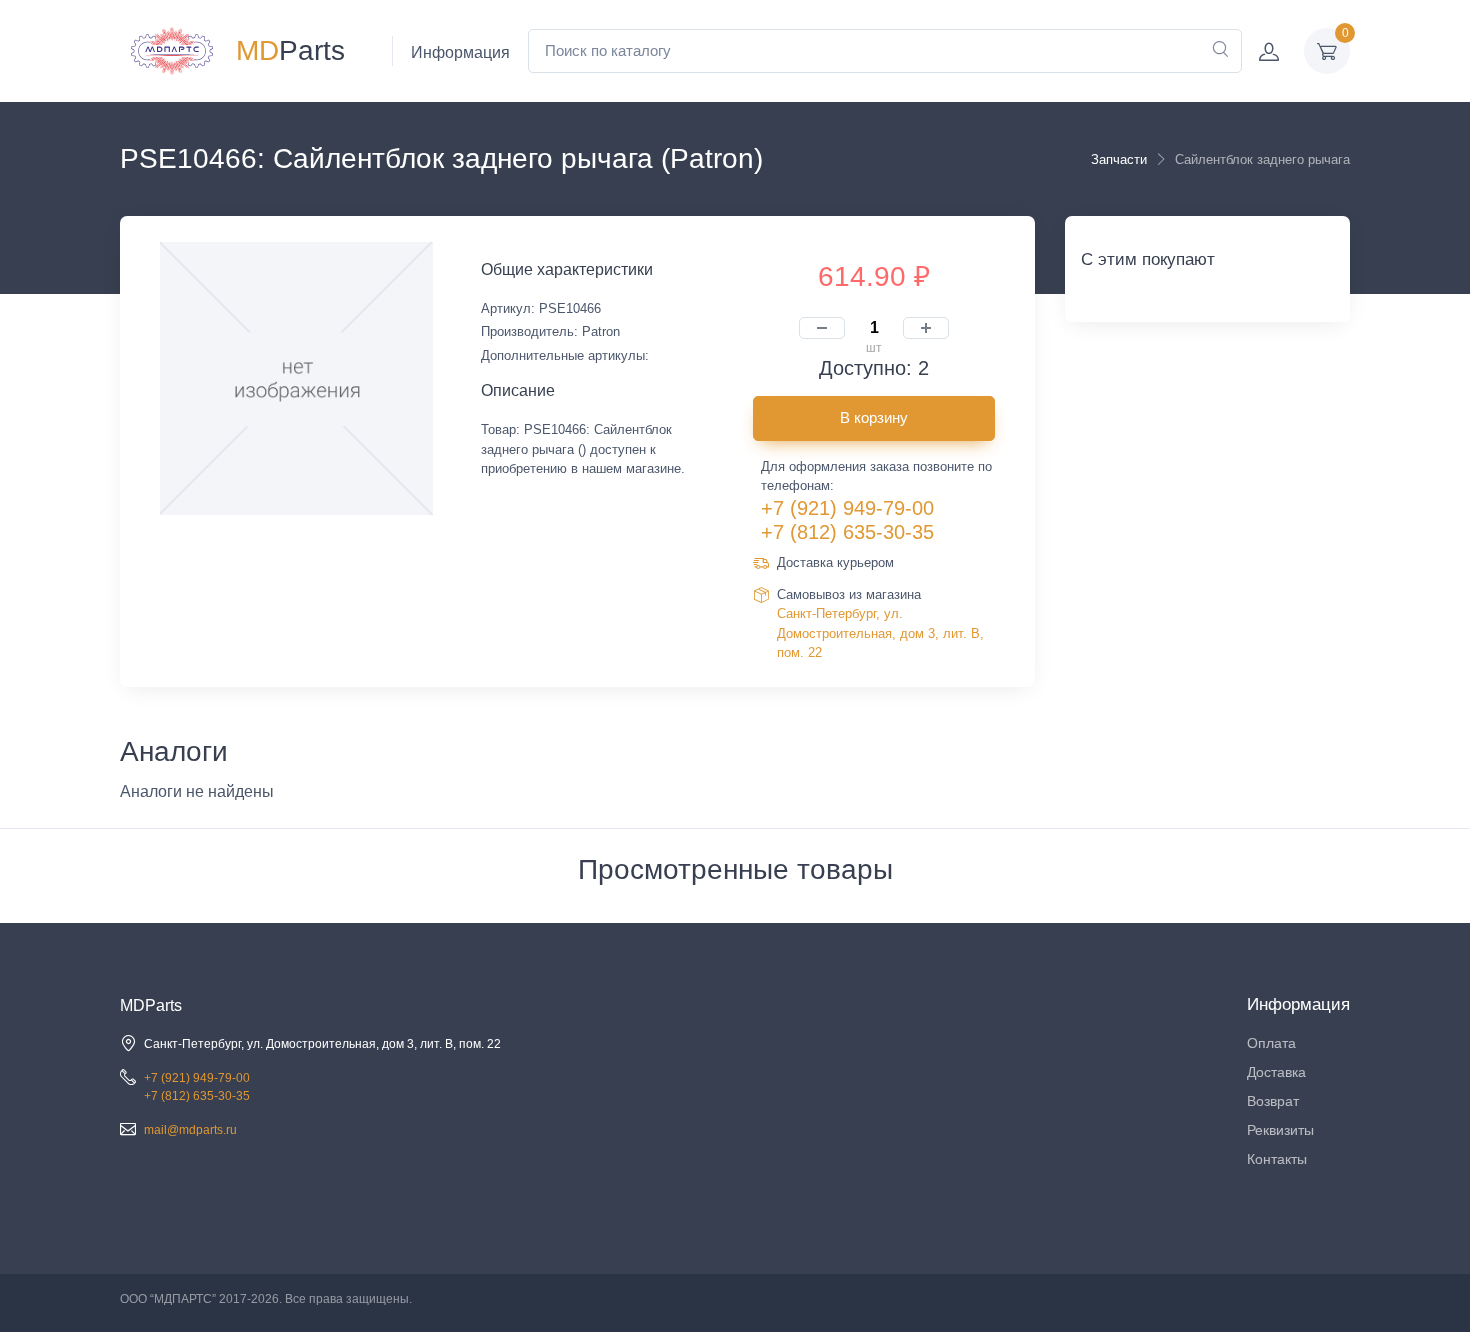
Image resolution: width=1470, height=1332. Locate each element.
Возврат (1273, 1101)
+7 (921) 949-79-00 (847, 508)
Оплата (1271, 1043)
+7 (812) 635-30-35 (847, 532)
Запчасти (1119, 159)
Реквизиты (1280, 1130)
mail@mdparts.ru (190, 1130)
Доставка (1276, 1072)
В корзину (874, 417)
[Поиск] (1220, 51)
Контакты (1277, 1159)
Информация (460, 52)
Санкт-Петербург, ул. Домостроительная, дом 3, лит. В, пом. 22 (880, 633)
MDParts (151, 1005)
